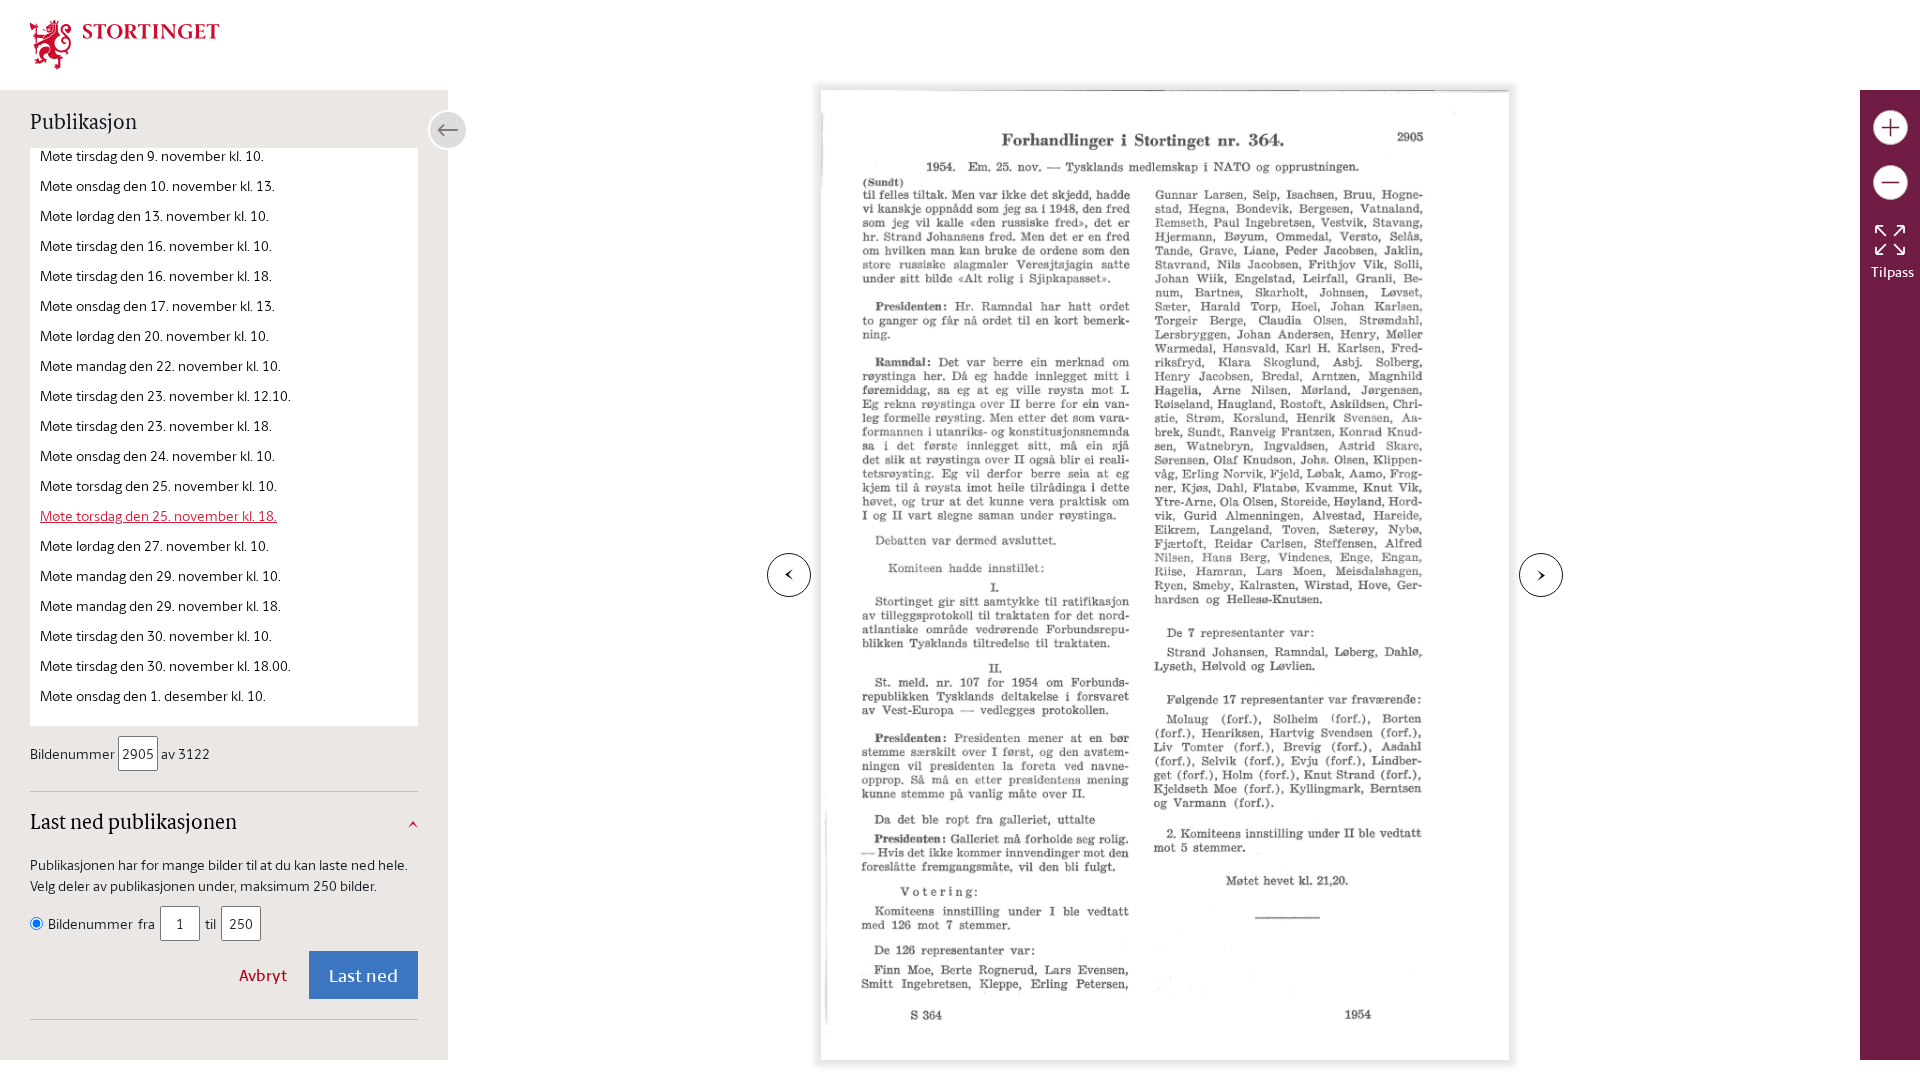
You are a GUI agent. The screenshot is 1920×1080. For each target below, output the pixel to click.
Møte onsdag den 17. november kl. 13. (157, 305)
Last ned (363, 975)
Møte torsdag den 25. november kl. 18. (158, 515)
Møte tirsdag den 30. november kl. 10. (156, 635)
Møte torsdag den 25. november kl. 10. (158, 485)
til (210, 923)
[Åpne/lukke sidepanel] (448, 130)
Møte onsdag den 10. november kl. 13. (157, 185)
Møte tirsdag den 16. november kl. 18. (156, 275)
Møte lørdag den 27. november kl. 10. (154, 545)
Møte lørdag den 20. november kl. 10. (154, 335)
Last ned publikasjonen (133, 824)
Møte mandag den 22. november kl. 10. (160, 365)
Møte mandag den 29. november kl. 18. (160, 605)
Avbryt (263, 975)
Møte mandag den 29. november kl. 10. (160, 575)
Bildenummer (72, 753)
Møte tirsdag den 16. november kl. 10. (156, 245)
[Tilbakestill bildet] (1890, 240)
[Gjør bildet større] (1890, 127)
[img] (125, 43)
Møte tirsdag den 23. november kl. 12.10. (165, 395)
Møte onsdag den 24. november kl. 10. (157, 455)
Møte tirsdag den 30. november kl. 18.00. (165, 665)
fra (146, 923)
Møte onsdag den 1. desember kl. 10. (153, 695)
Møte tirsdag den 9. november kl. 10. (152, 155)
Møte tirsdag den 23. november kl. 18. (156, 425)
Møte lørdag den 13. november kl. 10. (154, 215)
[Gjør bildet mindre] (1890, 182)
